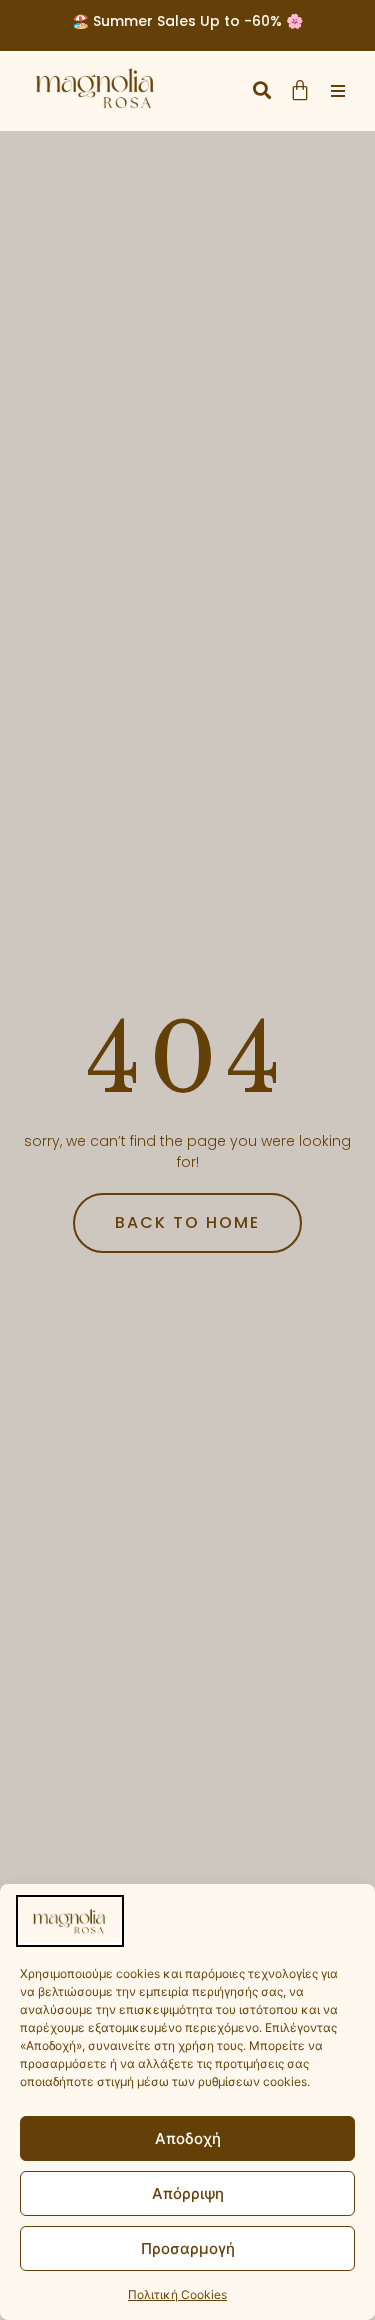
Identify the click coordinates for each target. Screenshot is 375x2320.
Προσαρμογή (188, 2248)
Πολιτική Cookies (177, 2294)
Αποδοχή (188, 2138)
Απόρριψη (188, 2193)
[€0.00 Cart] (300, 90)
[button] (262, 90)
